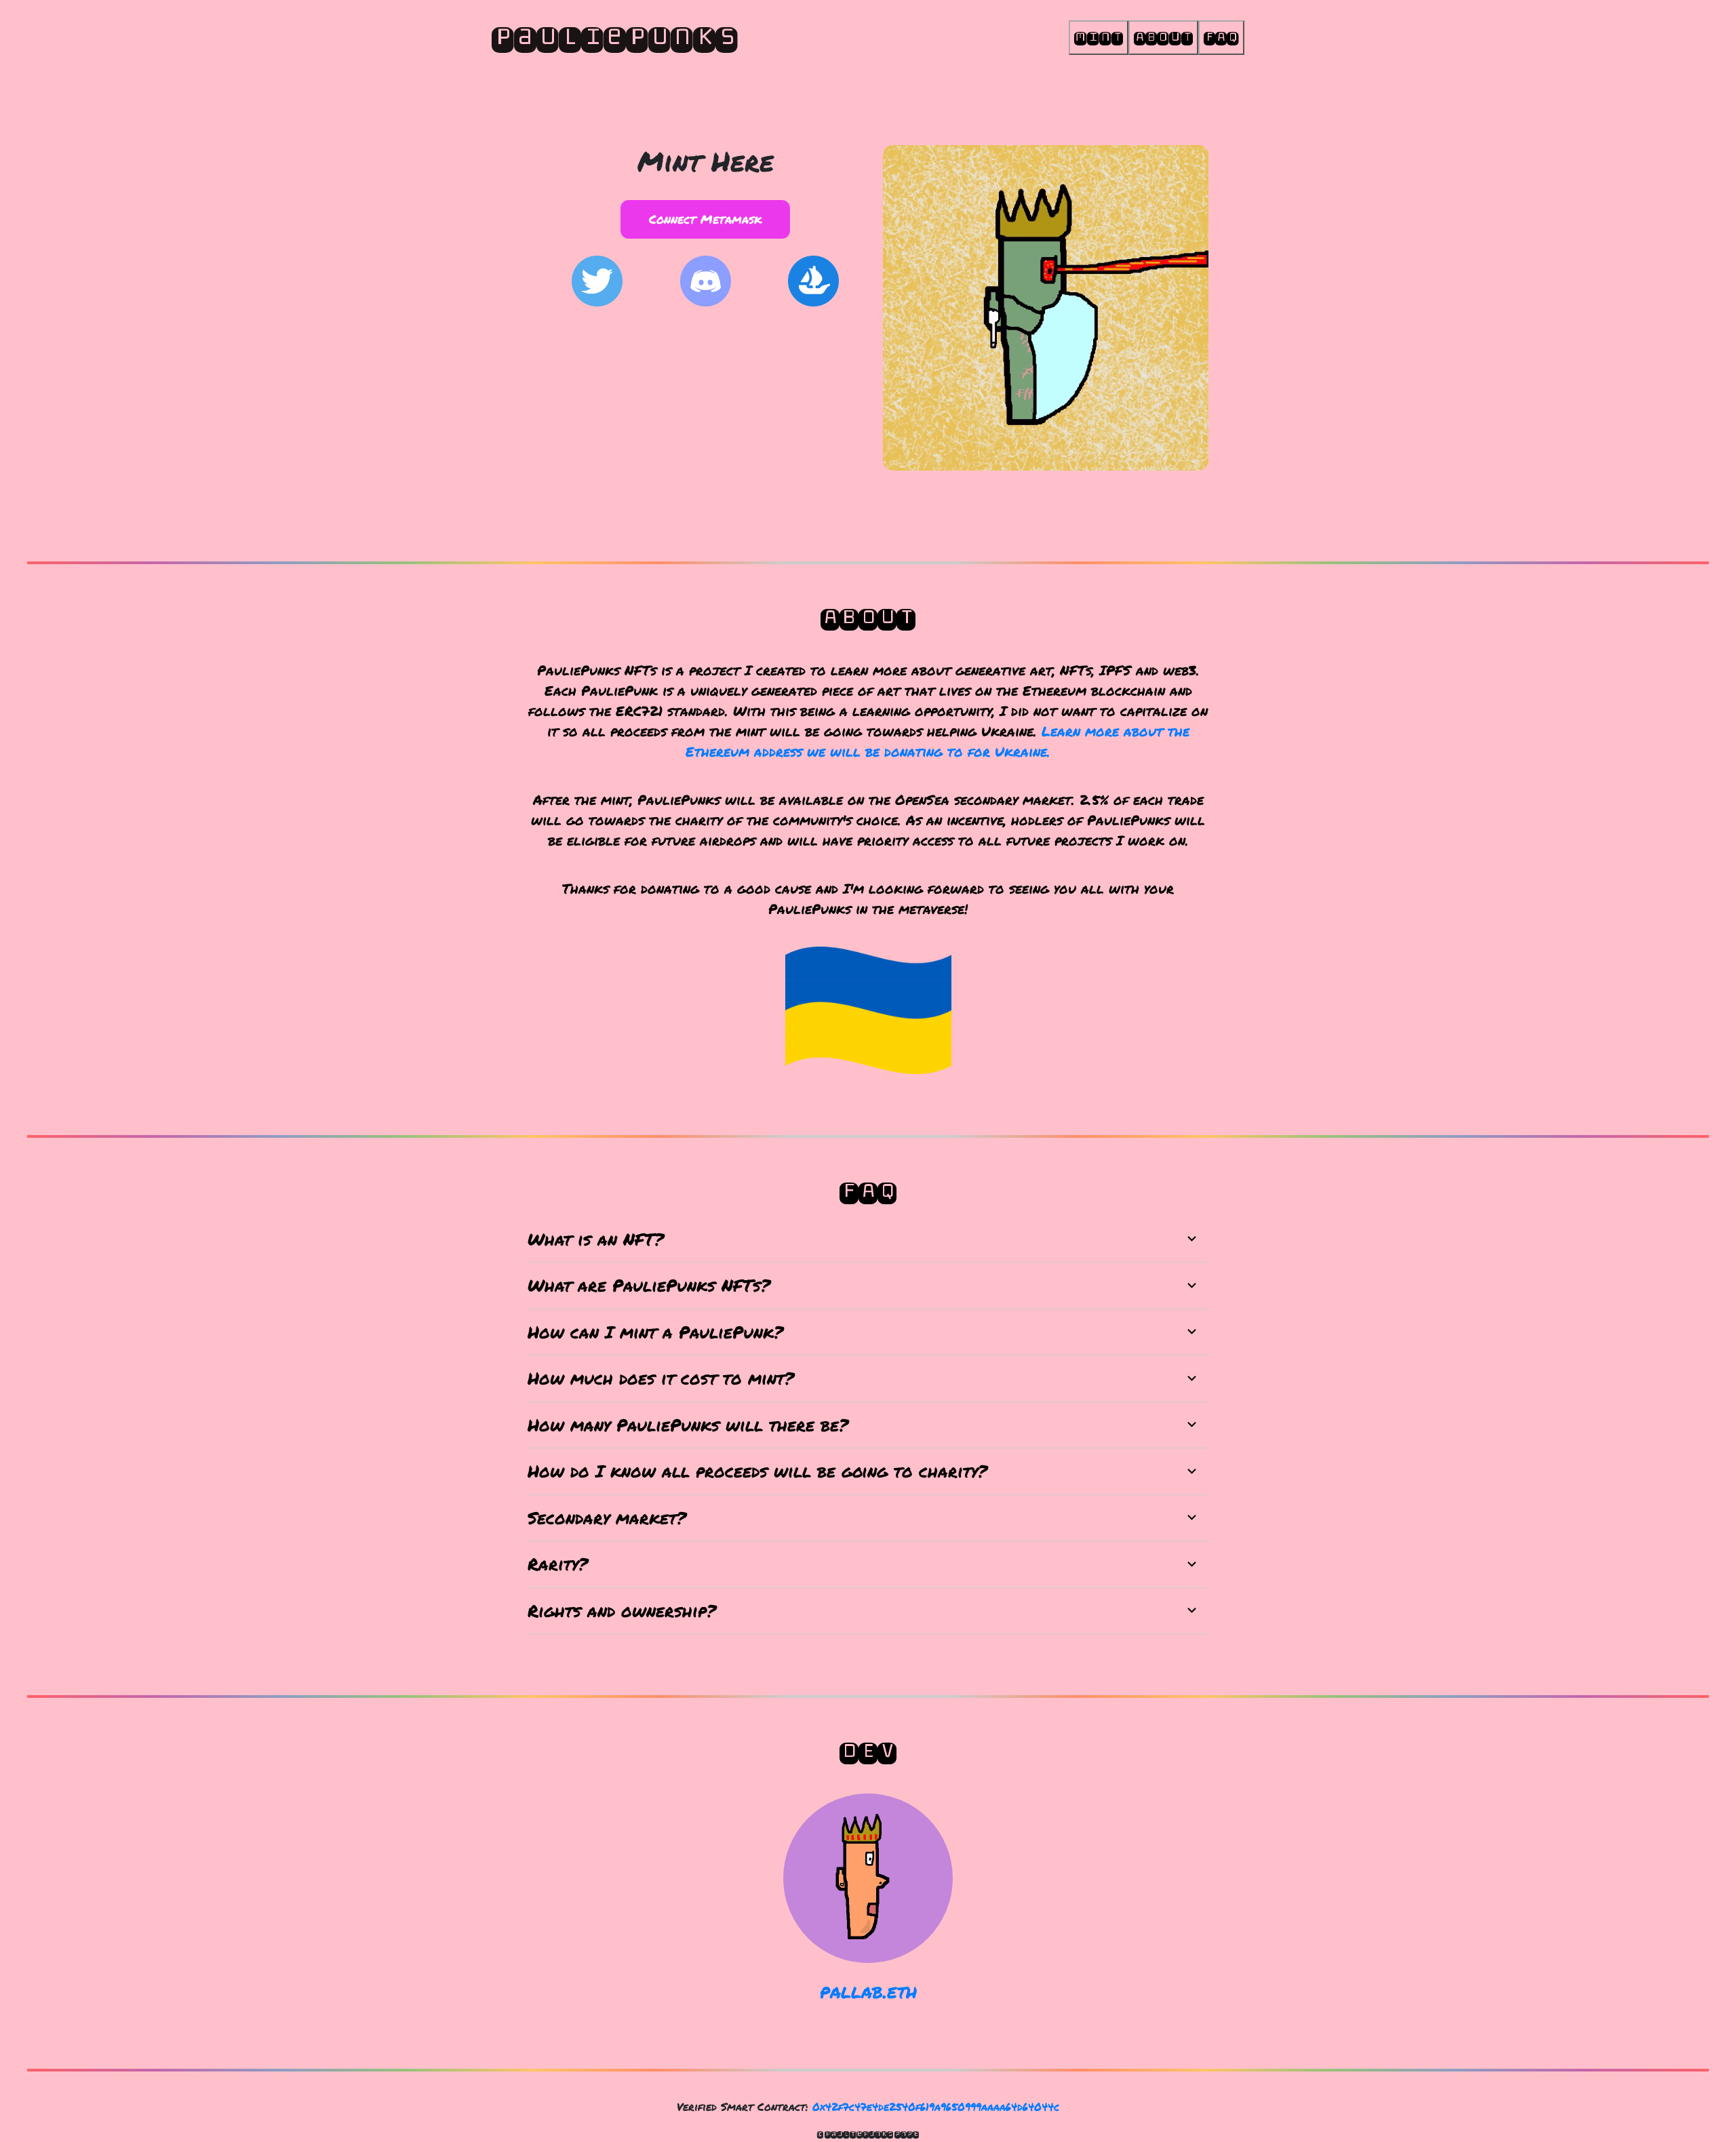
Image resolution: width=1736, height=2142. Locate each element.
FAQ (1221, 37)
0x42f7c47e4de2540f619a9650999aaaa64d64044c (936, 2106)
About (1163, 37)
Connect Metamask (706, 219)
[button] (868, 1239)
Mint (1099, 37)
